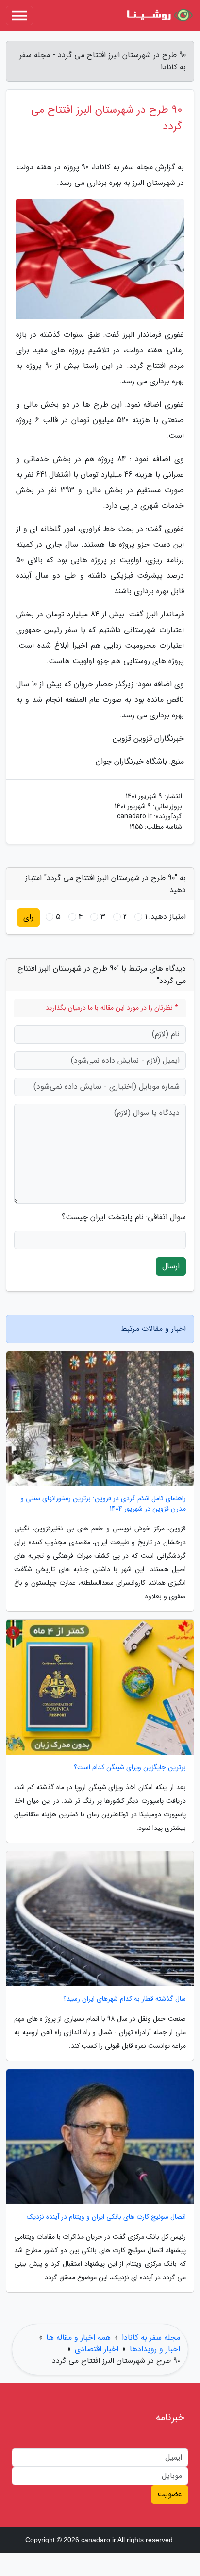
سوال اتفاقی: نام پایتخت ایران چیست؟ (124, 1217)
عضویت (170, 2494)
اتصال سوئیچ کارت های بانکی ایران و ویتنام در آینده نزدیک (106, 2217)
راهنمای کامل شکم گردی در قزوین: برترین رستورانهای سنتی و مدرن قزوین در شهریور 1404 (103, 1504)
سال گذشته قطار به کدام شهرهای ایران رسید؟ (125, 1999)
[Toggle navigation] (19, 16)
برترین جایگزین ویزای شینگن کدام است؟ (130, 1768)
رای (28, 917)
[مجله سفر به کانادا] (158, 16)
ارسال (171, 1266)
